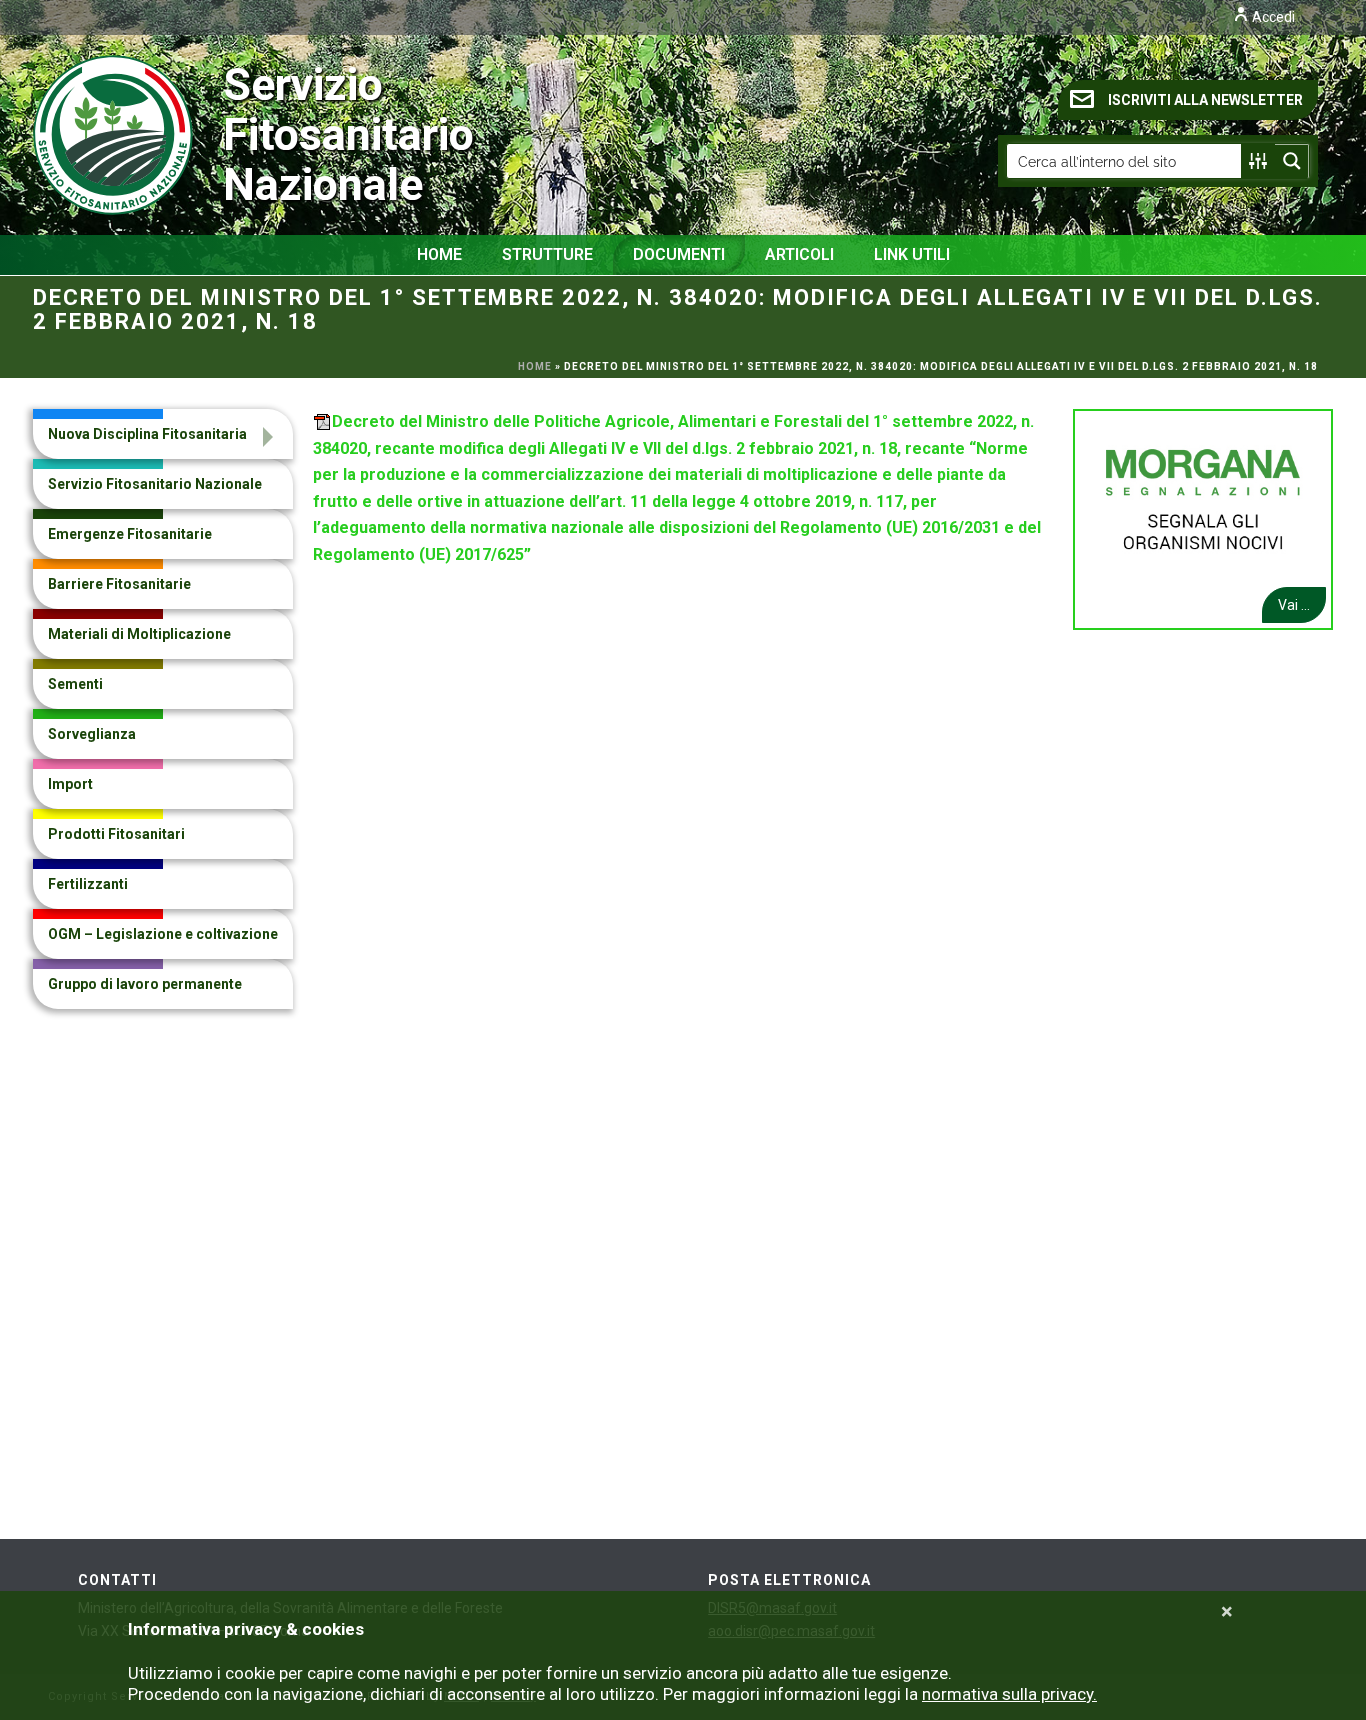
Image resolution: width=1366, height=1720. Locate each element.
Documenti (679, 254)
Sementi (75, 684)
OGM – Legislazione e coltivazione (163, 934)
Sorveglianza (92, 734)
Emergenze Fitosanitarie (130, 534)
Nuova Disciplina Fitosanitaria (147, 434)
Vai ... (1294, 605)
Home (439, 254)
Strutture (547, 254)
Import (70, 784)
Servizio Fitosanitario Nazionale (268, 134)
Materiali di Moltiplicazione (139, 634)
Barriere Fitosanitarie (119, 584)
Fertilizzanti (88, 884)
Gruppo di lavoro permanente (145, 984)
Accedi (1272, 17)
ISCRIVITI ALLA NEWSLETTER (1205, 100)
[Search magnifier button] (1292, 161)
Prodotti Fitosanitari (116, 834)
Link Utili (912, 254)
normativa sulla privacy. (1009, 1694)
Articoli (799, 254)
